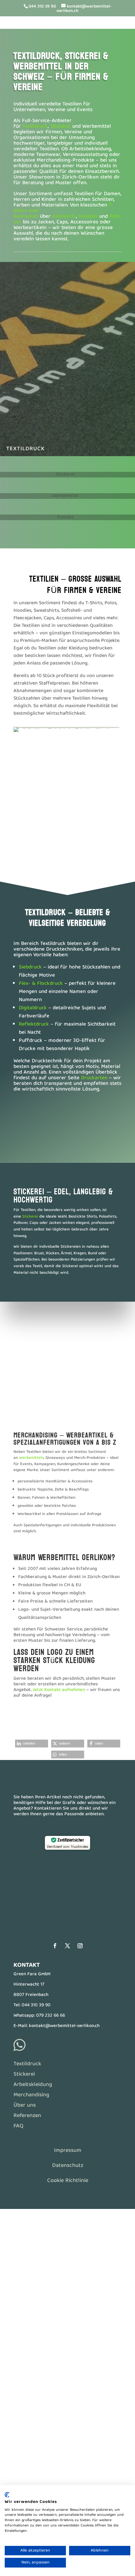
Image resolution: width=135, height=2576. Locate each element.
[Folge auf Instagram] (80, 1946)
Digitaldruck (33, 1008)
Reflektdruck (34, 1024)
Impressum (68, 2151)
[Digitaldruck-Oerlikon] (67, 834)
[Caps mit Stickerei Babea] (67, 870)
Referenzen (27, 2116)
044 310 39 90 (36, 2005)
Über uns (25, 2106)
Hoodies (88, 217)
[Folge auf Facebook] (55, 1946)
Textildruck (35, 127)
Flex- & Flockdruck (41, 984)
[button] (32, 1744)
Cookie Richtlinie (68, 2181)
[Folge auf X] (67, 1946)
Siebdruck (30, 967)
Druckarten (94, 1078)
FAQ (18, 2126)
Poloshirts (64, 217)
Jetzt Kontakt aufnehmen (59, 1690)
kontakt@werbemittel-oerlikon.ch (64, 2026)
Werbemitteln (31, 1458)
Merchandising (31, 2095)
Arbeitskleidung (33, 2085)
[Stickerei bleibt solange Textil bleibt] (67, 856)
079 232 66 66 (51, 2016)
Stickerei (60, 127)
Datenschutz (68, 2166)
